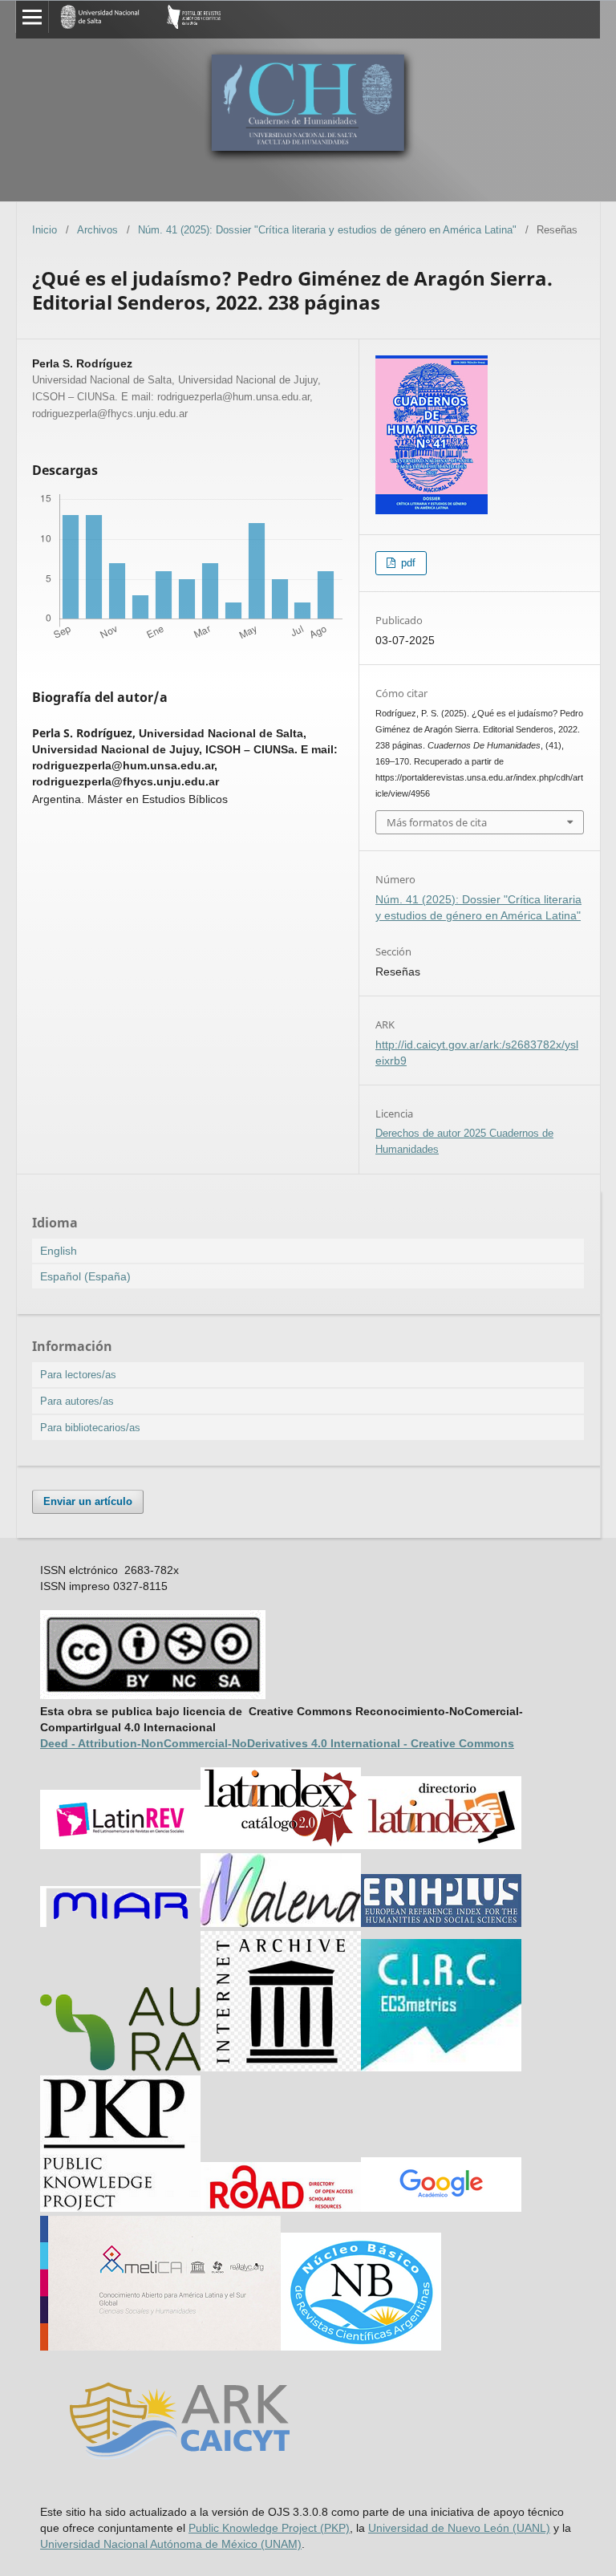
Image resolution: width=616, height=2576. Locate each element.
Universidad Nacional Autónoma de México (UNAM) (171, 2544)
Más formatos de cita (437, 822)
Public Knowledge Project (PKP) (269, 2528)
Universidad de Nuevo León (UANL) (459, 2528)
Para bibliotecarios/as (90, 1428)
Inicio (45, 230)
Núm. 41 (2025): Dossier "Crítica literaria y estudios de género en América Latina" (327, 230)
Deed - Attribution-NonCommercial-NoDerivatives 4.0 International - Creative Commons (277, 1743)
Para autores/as (77, 1401)
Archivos (97, 230)
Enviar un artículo (88, 1501)
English (59, 1251)
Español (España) (85, 1276)
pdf (407, 563)
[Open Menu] (32, 17)
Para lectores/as (78, 1375)
